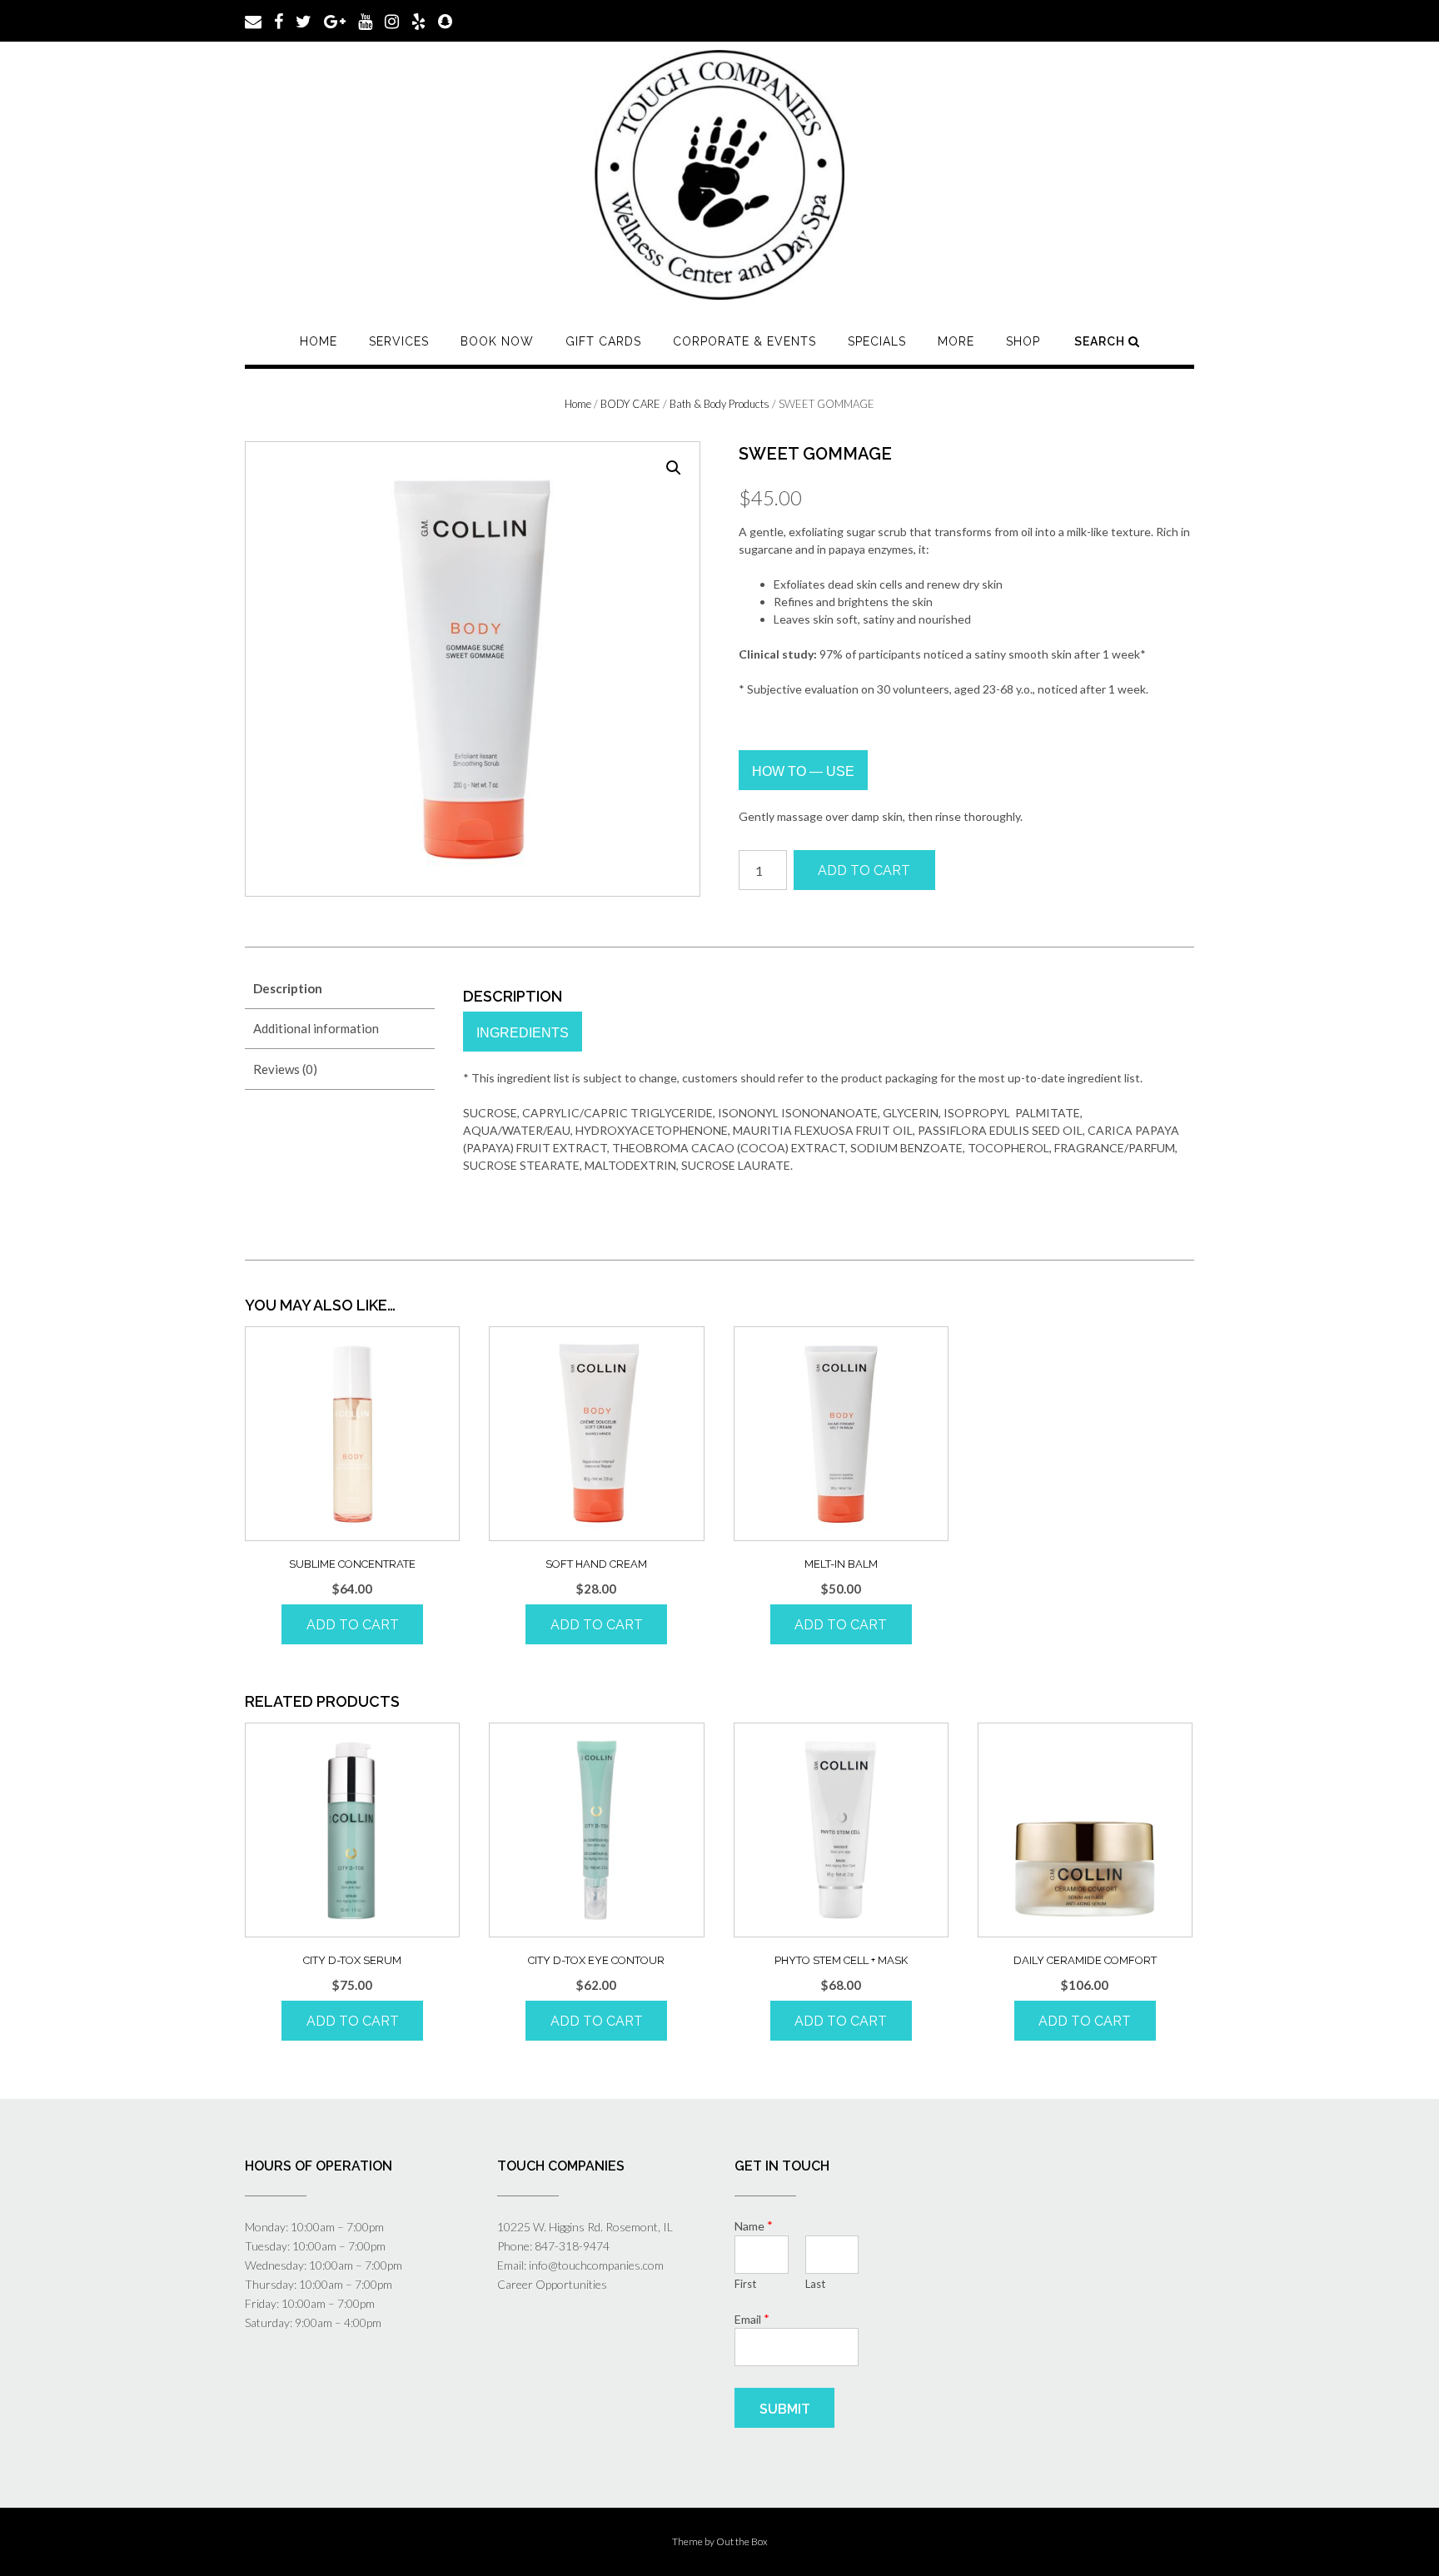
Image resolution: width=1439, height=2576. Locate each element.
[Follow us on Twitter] (304, 20)
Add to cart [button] (353, 1625)
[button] (674, 468)
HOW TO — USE (803, 771)
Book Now (497, 341)
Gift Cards (603, 341)
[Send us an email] (253, 20)
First (745, 2284)
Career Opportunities (552, 2284)
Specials (877, 341)
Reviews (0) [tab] (285, 1069)
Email (752, 2319)
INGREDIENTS (523, 1033)
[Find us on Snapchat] (445, 20)
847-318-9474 (572, 2246)
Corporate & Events (744, 341)
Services (399, 341)
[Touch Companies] (719, 175)
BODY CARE (630, 404)
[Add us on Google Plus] (335, 20)
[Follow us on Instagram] (392, 20)
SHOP (1023, 341)
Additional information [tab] (316, 1028)
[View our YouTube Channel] (365, 20)
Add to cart (864, 870)
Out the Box (742, 2541)
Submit (785, 2409)
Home (319, 341)
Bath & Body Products (719, 404)
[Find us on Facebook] (279, 20)
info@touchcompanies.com (596, 2265)
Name (754, 2225)
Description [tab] (288, 988)
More (956, 341)
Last (815, 2284)
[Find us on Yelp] (418, 20)
